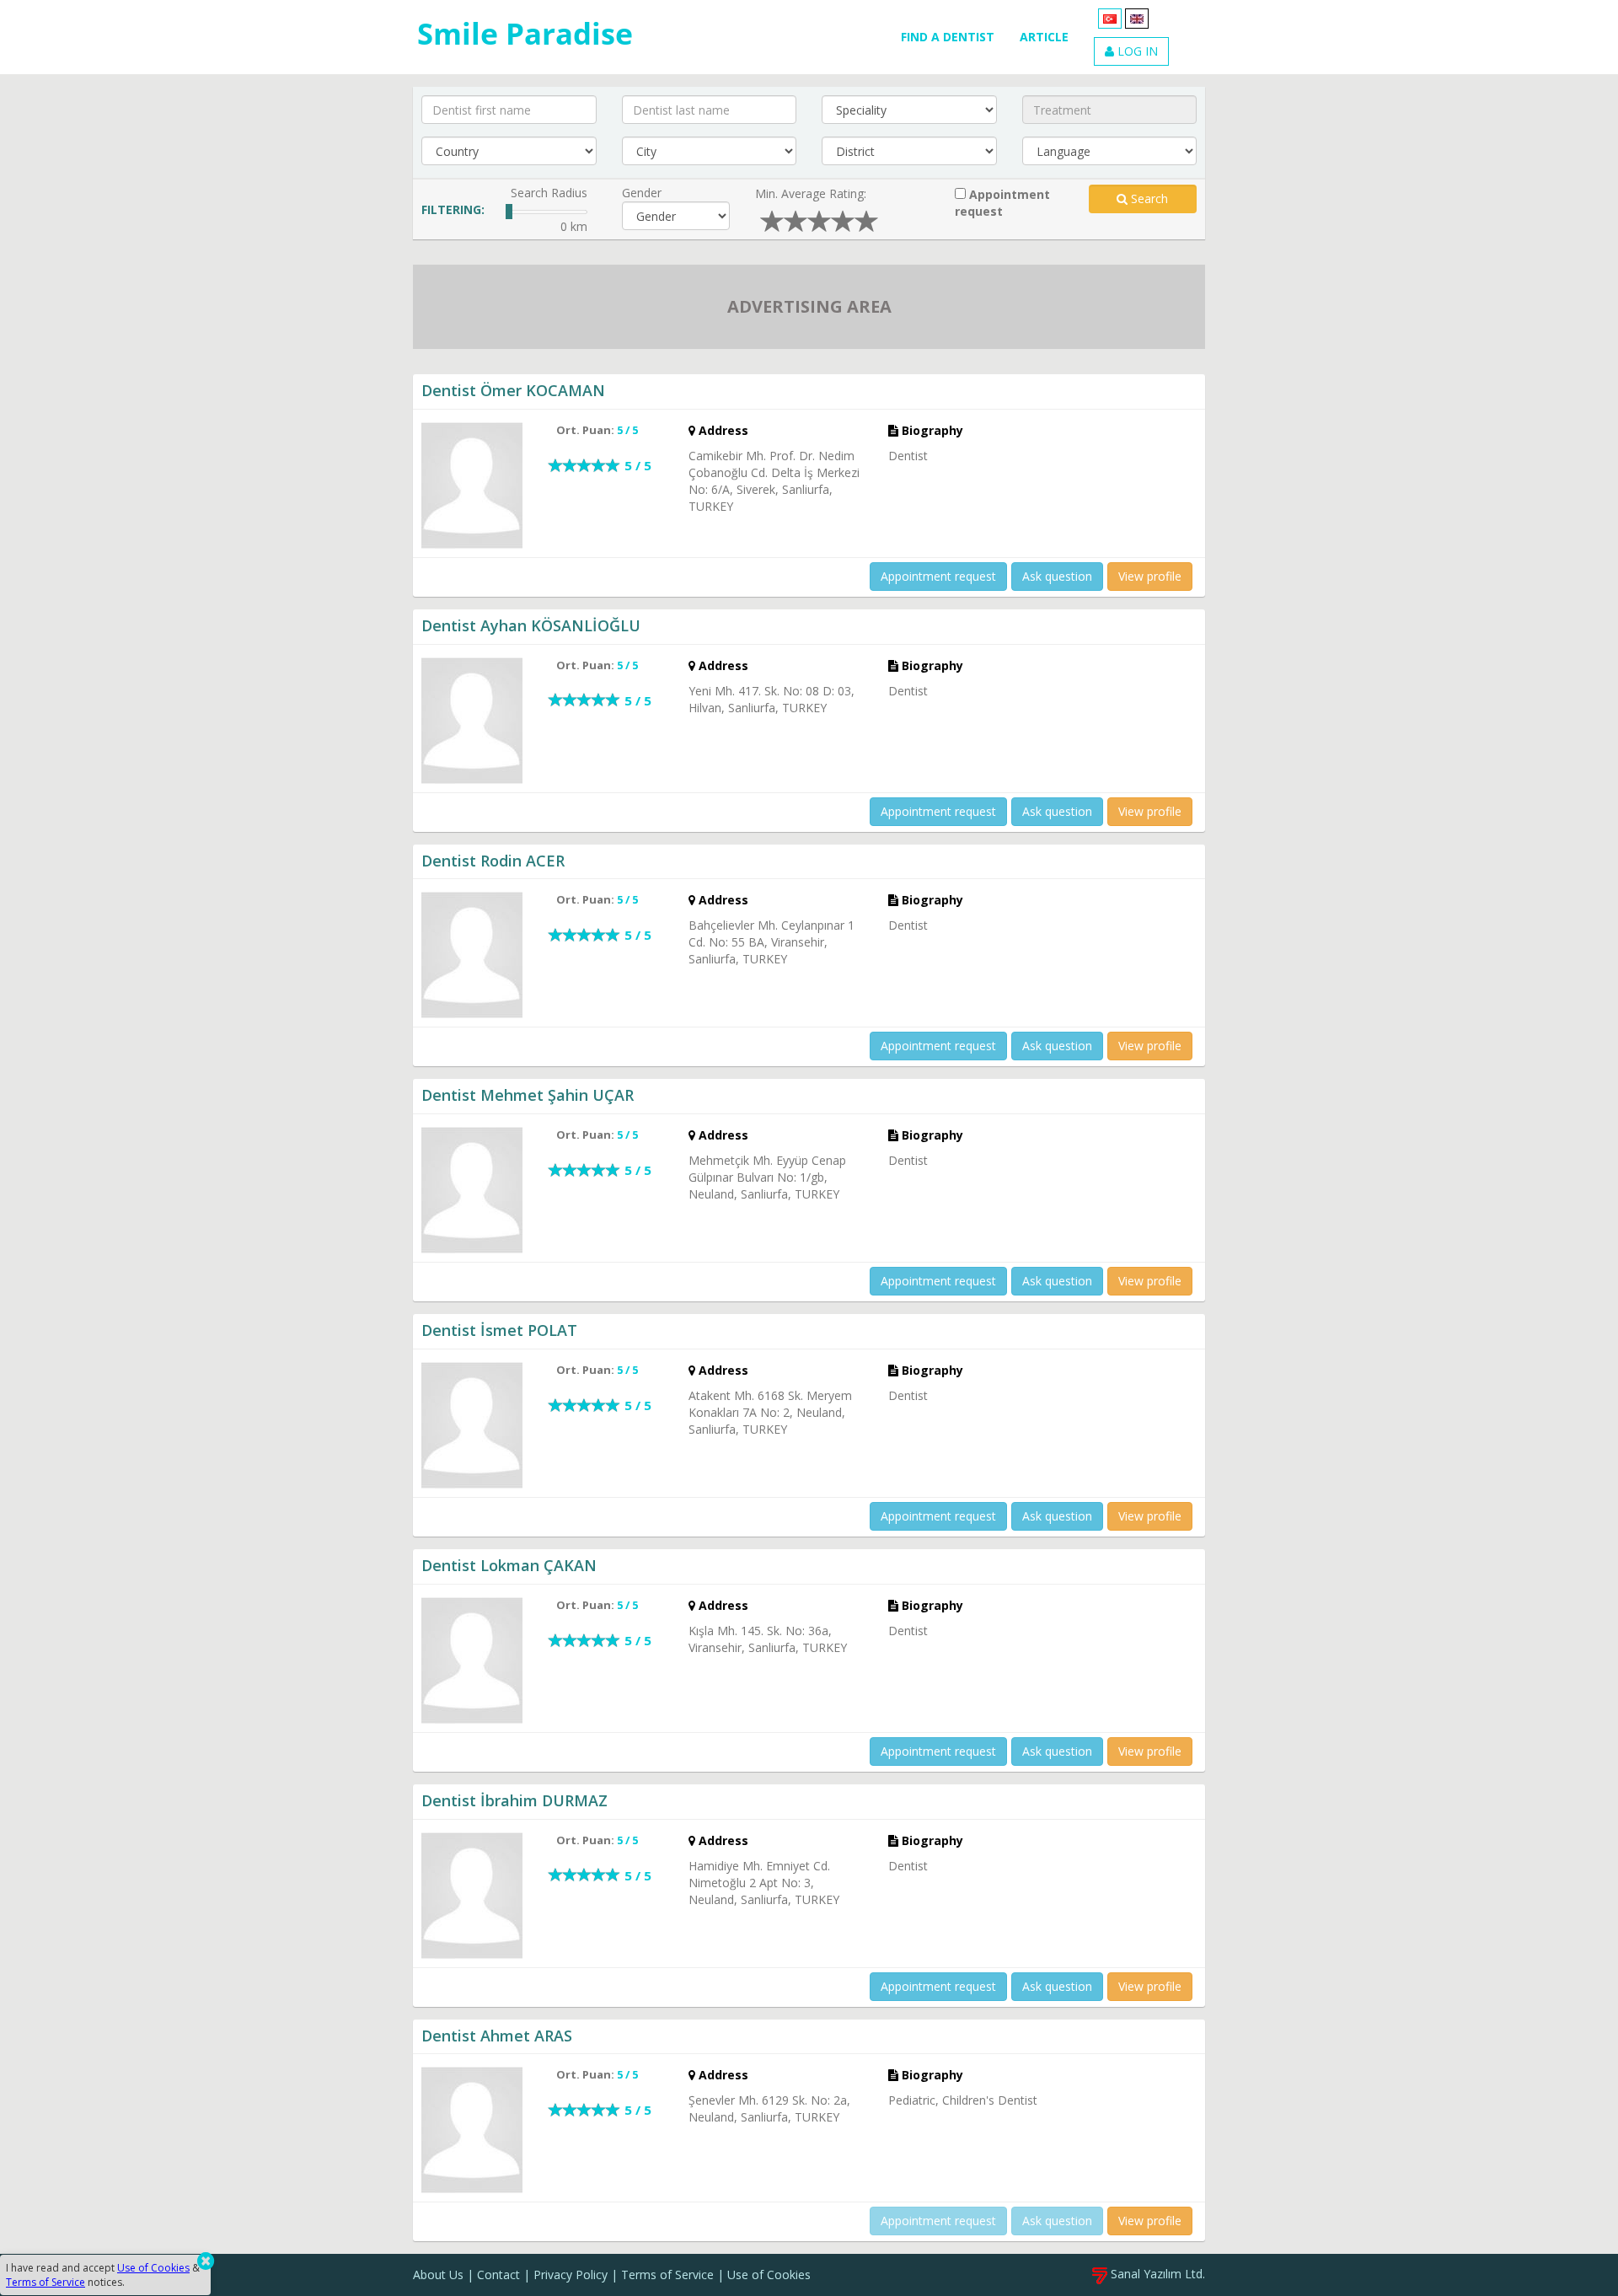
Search (1148, 198)
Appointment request (1002, 203)
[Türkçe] (1110, 17)
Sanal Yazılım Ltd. (1156, 2274)
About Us (438, 2275)
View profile (1150, 576)
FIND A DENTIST (948, 37)
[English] (1137, 17)
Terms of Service (667, 2275)
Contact (498, 2275)
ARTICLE (1044, 37)
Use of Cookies (769, 2275)
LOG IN (1136, 51)
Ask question (1057, 576)
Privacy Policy (571, 2275)
